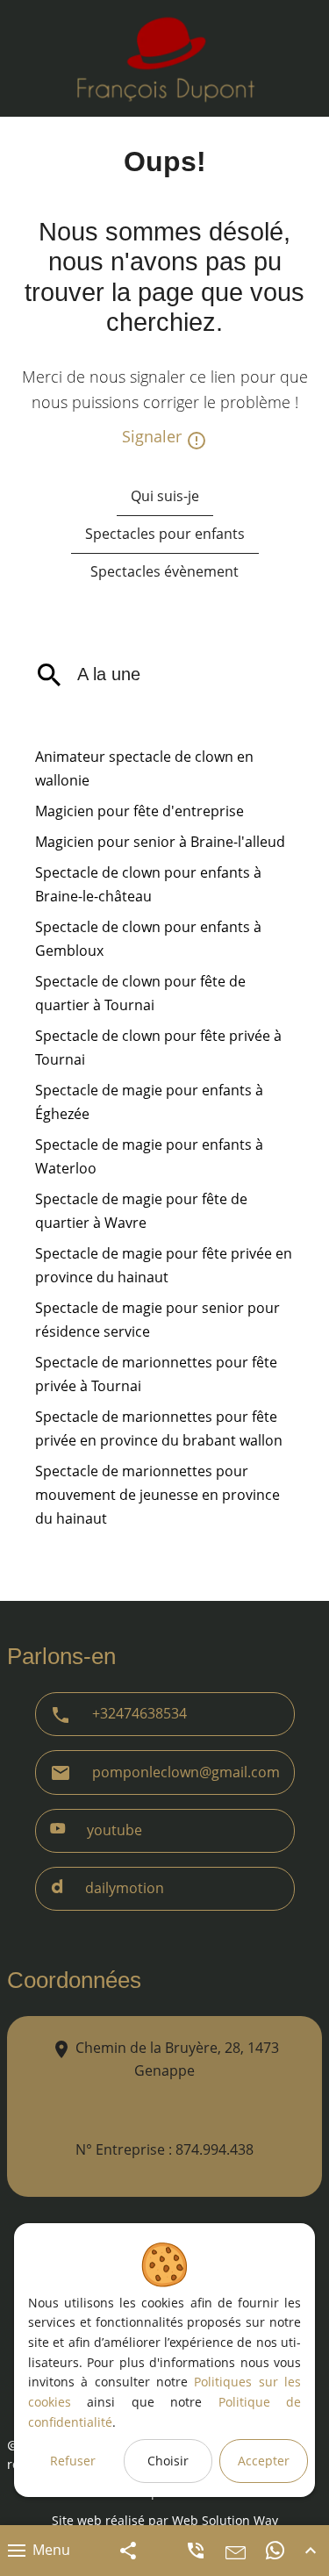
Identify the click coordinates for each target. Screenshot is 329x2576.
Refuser (73, 2461)
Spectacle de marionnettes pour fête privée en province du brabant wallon (159, 1428)
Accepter (264, 2461)
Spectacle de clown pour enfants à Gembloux (148, 939)
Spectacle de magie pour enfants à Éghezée (149, 1102)
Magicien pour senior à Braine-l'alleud (160, 842)
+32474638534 (139, 1713)
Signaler (154, 436)
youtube (114, 1830)
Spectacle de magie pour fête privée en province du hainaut (164, 1265)
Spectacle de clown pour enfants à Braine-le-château (148, 884)
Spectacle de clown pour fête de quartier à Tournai (140, 993)
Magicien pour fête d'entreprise (139, 811)
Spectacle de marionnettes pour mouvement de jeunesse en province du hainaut (157, 1495)
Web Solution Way (225, 2520)
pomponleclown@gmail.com (186, 1772)
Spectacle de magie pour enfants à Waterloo (149, 1156)
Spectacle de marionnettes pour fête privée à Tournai (156, 1374)
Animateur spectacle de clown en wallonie (144, 768)
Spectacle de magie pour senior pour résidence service (157, 1320)
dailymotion (125, 1888)
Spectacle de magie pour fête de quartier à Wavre (141, 1211)
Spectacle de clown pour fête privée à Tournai (158, 1048)
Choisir (168, 2461)
